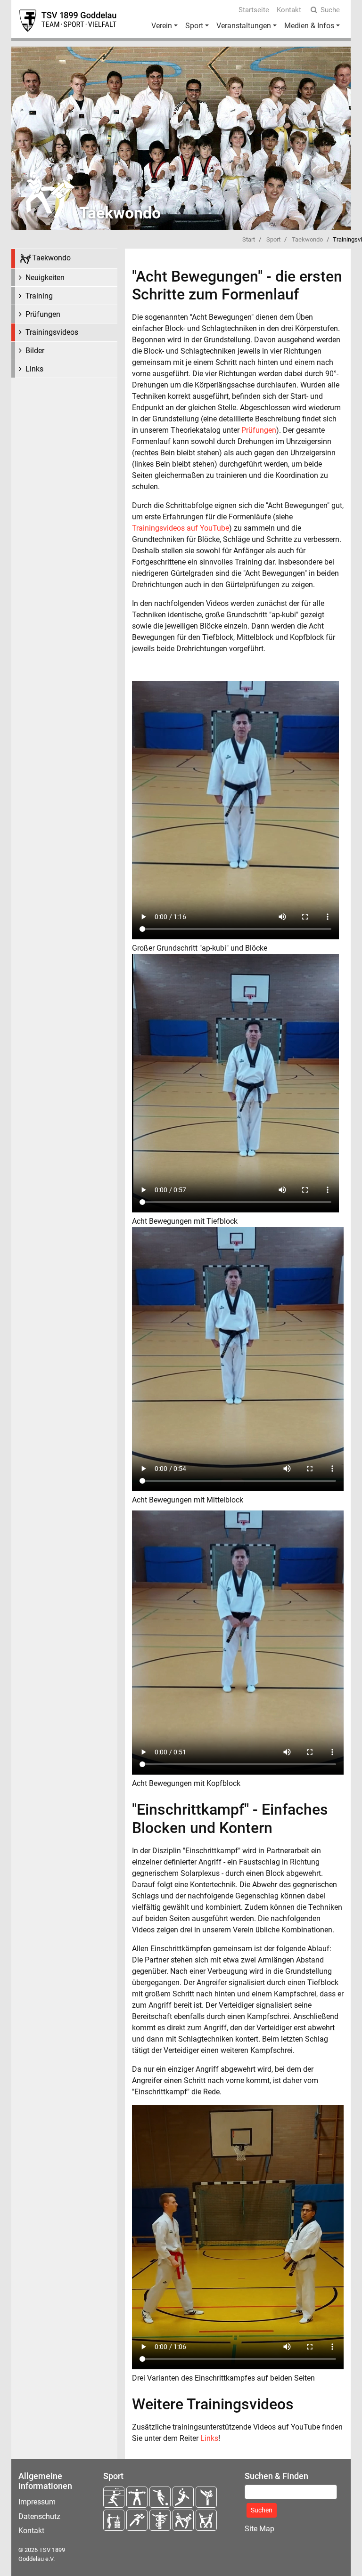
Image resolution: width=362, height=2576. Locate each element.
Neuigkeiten (45, 278)
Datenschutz (39, 2516)
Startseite (254, 10)
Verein (162, 26)
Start (249, 239)
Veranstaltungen (244, 26)
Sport (194, 26)
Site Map (259, 2529)
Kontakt (289, 10)
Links (34, 369)
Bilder (35, 351)
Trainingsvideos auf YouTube (181, 528)
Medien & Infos (309, 26)
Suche (330, 10)
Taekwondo (307, 239)
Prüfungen (43, 314)
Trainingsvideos (52, 332)
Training (39, 296)
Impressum (37, 2502)
